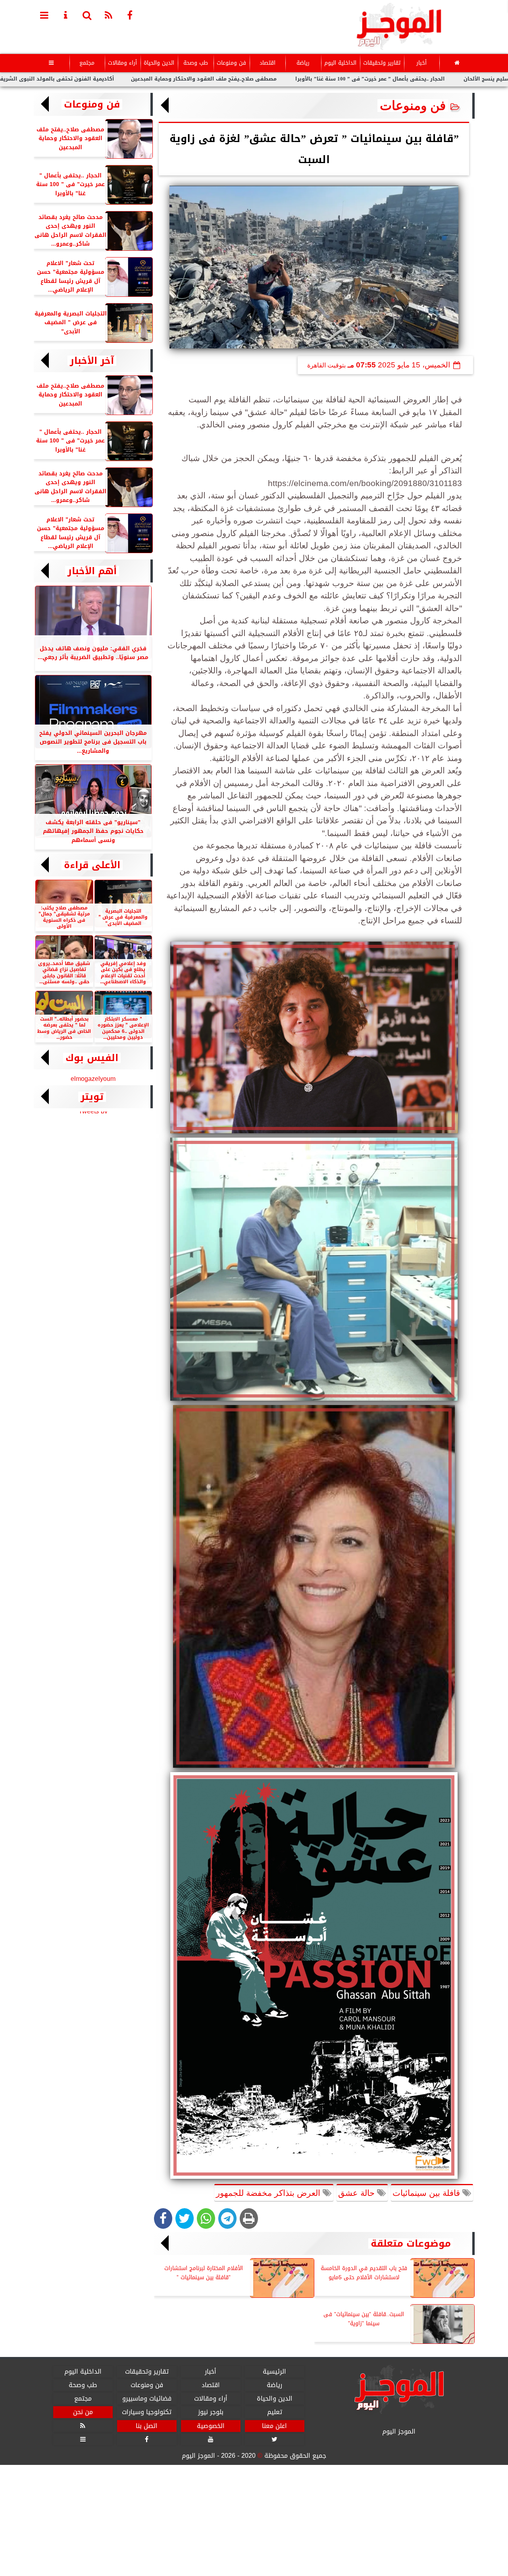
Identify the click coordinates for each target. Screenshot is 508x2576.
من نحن (83, 2413)
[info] (66, 15)
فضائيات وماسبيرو (146, 2399)
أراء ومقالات (122, 63)
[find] (87, 15)
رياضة (303, 63)
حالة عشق (358, 2193)
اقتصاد (267, 63)
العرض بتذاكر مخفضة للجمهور (269, 2193)
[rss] (109, 15)
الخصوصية (210, 2426)
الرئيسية (274, 2372)
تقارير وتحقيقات (381, 63)
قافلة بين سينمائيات (427, 2193)
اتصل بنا (147, 2426)
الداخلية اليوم (340, 63)
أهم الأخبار (92, 571)
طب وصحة (195, 63)
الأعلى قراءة (92, 865)
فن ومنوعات (231, 63)
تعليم (274, 2413)
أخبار (421, 63)
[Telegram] (227, 2218)
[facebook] (130, 15)
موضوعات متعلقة (411, 2243)
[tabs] (44, 15)
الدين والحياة (159, 63)
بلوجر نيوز (210, 2413)
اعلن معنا (274, 2426)
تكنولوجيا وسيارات (147, 2413)
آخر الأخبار (92, 361)
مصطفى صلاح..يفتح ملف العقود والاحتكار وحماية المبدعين (295, 79)
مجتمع (87, 63)
